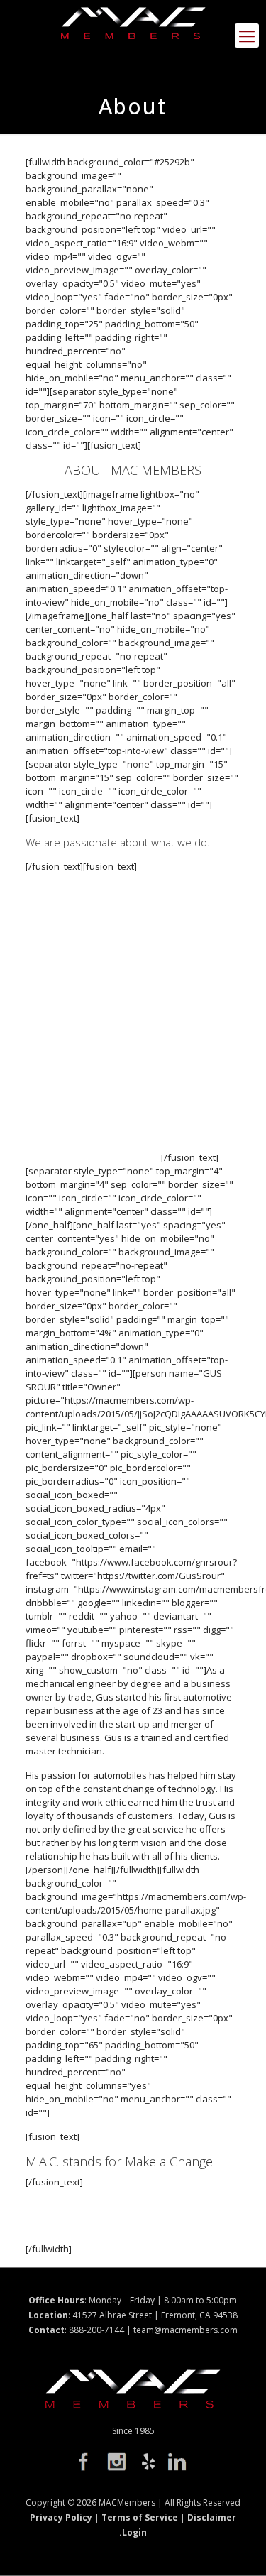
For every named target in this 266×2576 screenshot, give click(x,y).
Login (134, 2532)
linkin (174, 2463)
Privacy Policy (61, 2517)
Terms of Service (140, 2517)
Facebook (92, 2463)
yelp (147, 2463)
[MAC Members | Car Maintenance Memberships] (133, 28)
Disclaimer (212, 2517)
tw (119, 2463)
